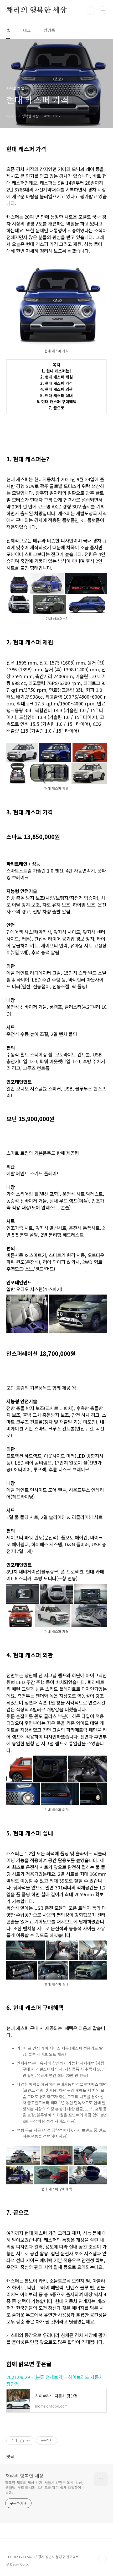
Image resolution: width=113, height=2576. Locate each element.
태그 (27, 30)
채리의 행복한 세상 (37, 10)
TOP (102, 2559)
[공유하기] (22, 2441)
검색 (91, 10)
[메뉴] (103, 10)
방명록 (49, 30)
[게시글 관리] (29, 2441)
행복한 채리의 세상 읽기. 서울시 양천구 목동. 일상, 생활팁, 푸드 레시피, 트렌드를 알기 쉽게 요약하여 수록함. (45, 2487)
